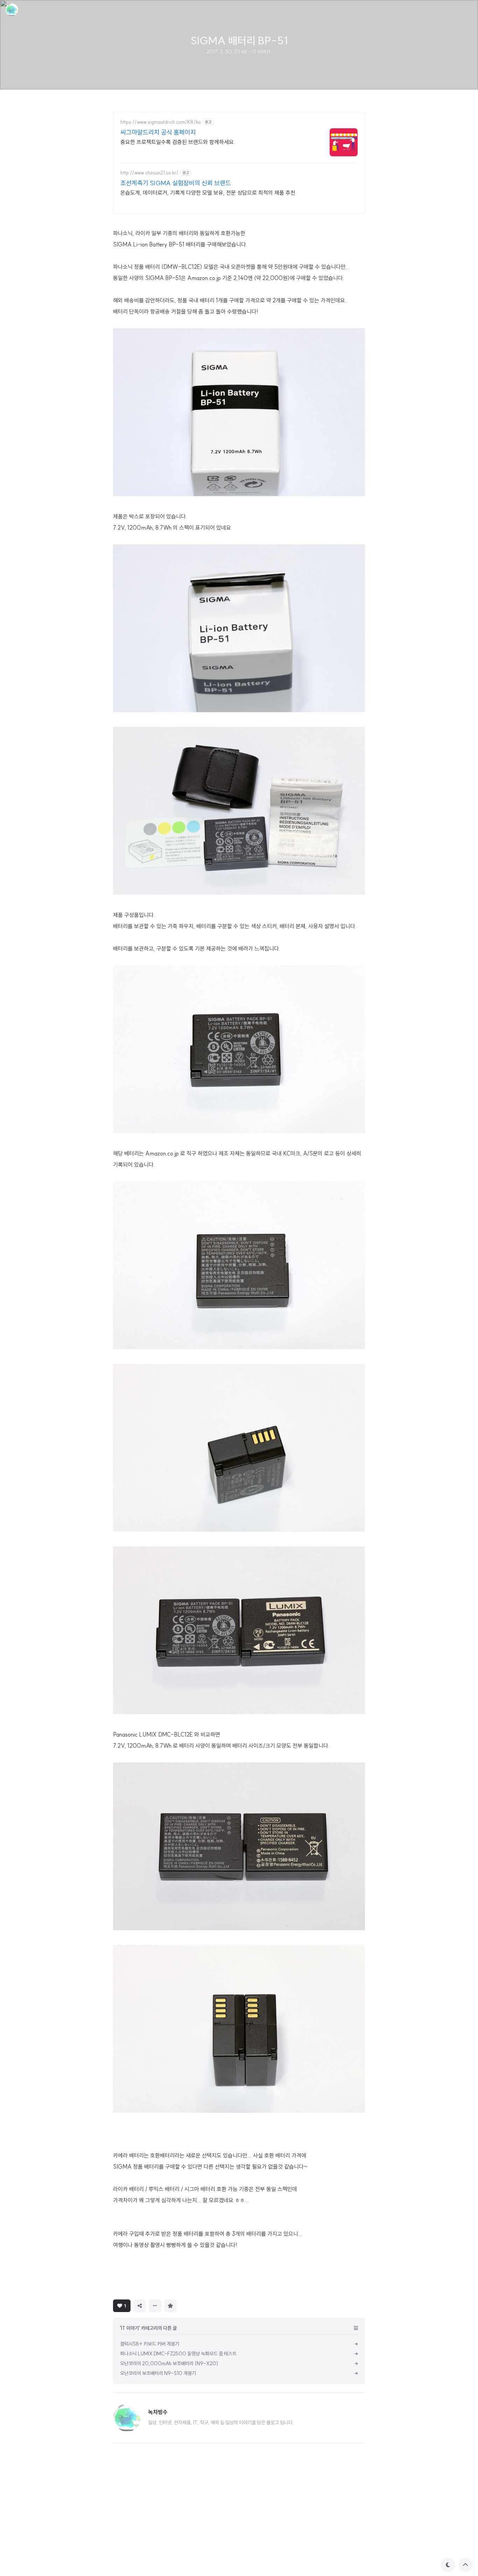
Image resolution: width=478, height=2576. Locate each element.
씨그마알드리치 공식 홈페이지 (158, 132)
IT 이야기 (261, 52)
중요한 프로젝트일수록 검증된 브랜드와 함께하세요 (177, 142)
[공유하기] (140, 2306)
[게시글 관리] (155, 2306)
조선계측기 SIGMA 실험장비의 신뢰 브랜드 (176, 183)
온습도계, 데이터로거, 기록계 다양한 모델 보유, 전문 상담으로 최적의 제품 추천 (208, 193)
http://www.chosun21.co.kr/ (149, 173)
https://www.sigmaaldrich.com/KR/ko (161, 122)
